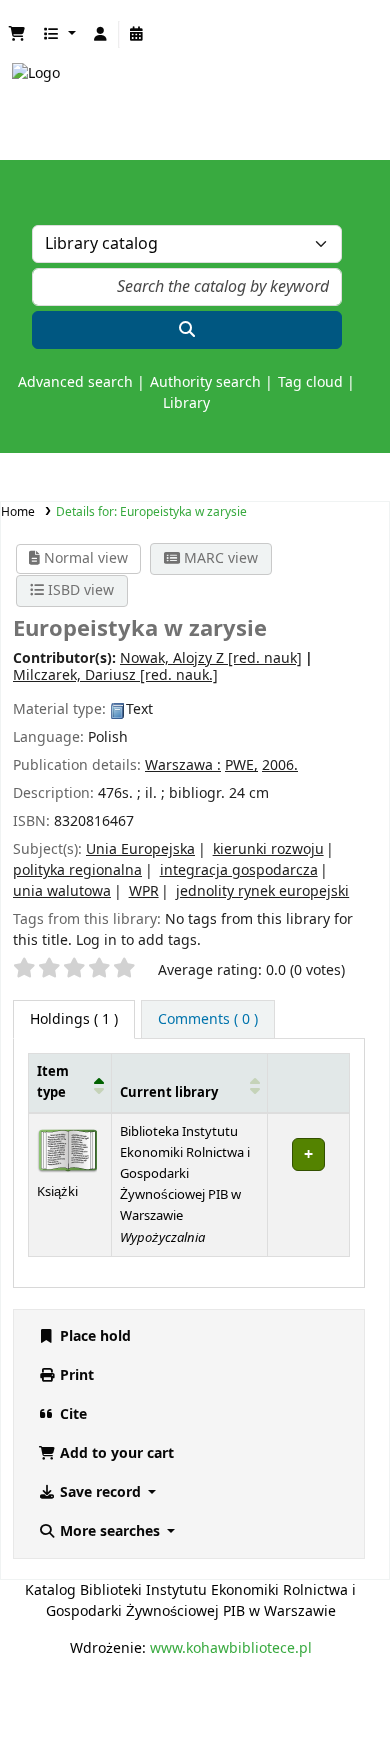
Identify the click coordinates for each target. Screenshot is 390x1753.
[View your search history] (137, 34)
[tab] (208, 1019)
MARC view (219, 558)
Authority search (205, 382)
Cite (71, 1414)
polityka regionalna (77, 870)
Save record (100, 1492)
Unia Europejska (140, 849)
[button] (17, 34)
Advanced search (75, 382)
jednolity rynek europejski (262, 891)
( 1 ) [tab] (74, 1019)
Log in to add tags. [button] (138, 940)
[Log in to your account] (101, 34)
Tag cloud (310, 382)
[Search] (187, 330)
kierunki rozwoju (268, 849)
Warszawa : (183, 765)
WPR (144, 891)
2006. (280, 765)
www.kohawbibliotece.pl (231, 1648)
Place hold (93, 1336)
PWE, (241, 765)
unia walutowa (62, 891)
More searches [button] (110, 1531)
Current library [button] (169, 1093)
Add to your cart (115, 1453)
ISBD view (79, 590)
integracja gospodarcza (239, 870)
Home (18, 512)
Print (75, 1375)
